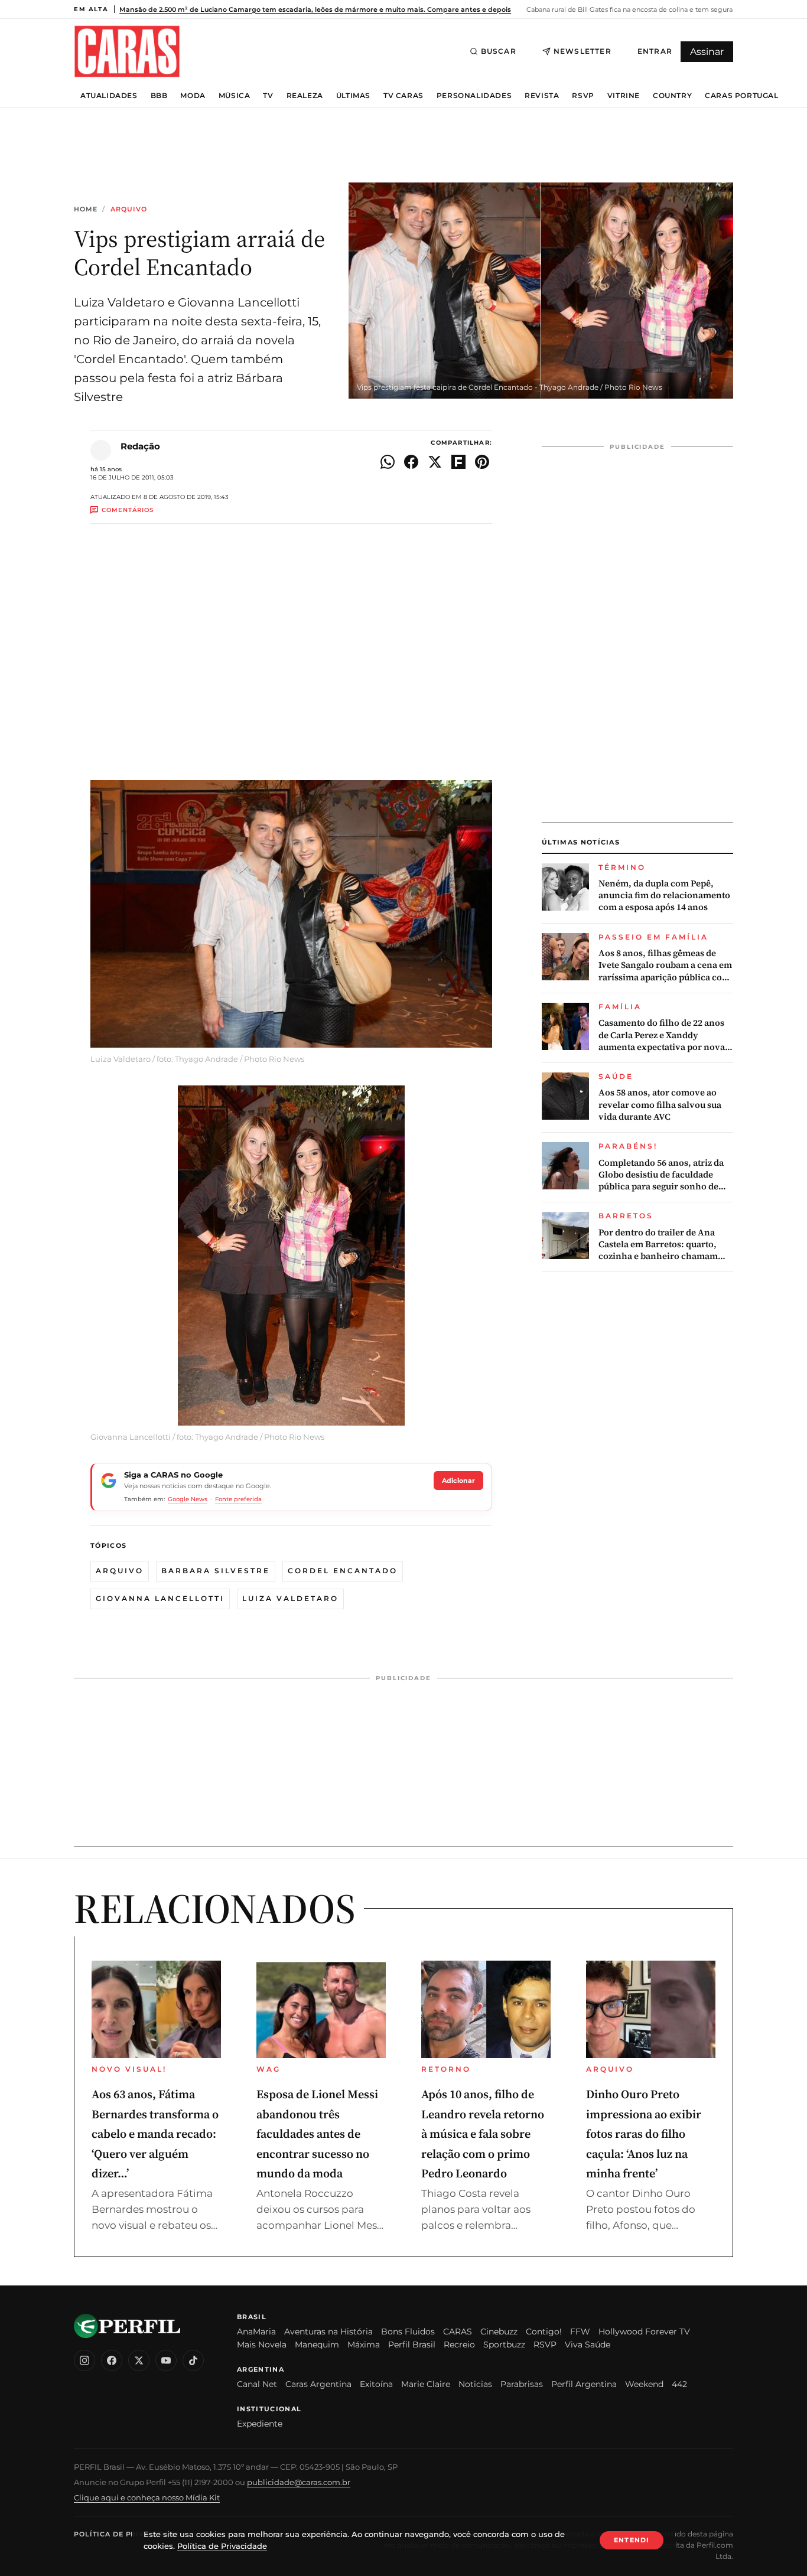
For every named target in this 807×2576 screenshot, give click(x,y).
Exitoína (376, 2384)
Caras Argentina (318, 2384)
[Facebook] (112, 2360)
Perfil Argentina (584, 2384)
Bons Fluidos (408, 2332)
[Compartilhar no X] (435, 462)
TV (268, 96)
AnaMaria (256, 2332)
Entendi (632, 2540)
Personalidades (474, 96)
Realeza (305, 96)
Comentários (128, 510)
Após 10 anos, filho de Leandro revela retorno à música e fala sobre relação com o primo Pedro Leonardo (483, 2134)
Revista (542, 96)
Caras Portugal (741, 96)
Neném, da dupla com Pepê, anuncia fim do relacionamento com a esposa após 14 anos (664, 896)
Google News (188, 1499)
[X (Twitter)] (139, 2360)
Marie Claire (426, 2384)
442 (679, 2384)
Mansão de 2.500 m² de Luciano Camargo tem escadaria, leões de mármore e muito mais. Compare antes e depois (315, 9)
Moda (193, 96)
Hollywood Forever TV (644, 2332)
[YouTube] (166, 2360)
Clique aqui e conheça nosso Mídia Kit (147, 2497)
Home (86, 209)
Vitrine (624, 96)
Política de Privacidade (126, 2534)
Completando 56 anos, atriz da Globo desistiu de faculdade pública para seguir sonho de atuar (661, 1175)
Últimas (353, 96)
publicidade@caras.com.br (299, 2482)
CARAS (458, 2332)
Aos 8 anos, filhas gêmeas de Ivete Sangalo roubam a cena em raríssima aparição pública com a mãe (665, 965)
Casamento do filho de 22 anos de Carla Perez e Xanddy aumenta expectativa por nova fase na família (662, 1035)
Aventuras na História (328, 2332)
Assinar (707, 52)
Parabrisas (522, 2384)
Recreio (459, 2345)
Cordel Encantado (343, 1571)
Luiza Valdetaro (290, 1598)
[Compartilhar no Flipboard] (458, 462)
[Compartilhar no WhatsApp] (388, 462)
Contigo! (544, 2332)
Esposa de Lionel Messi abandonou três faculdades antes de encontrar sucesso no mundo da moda (317, 2134)
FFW (580, 2332)
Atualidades (109, 96)
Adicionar (458, 1481)
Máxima (364, 2345)
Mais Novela (262, 2345)
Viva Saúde (588, 2345)
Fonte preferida (238, 1499)
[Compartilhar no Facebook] (411, 462)
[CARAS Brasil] (127, 51)
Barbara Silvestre (216, 1571)
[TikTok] (193, 2360)
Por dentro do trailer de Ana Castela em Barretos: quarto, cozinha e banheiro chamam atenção (658, 1245)
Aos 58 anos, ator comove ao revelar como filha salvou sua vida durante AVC (660, 1105)
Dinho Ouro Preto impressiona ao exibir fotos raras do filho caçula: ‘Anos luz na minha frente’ (644, 2134)
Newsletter (583, 51)
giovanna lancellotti (160, 1598)
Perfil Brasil (412, 2345)
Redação (140, 446)
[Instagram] (84, 2360)
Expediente (260, 2424)
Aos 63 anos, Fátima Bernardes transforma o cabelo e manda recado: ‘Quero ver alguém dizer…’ (155, 2134)
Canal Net (257, 2384)
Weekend (644, 2384)
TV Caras (403, 96)
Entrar (655, 51)
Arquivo (129, 209)
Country (672, 96)
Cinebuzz (499, 2332)
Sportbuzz (504, 2345)
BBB (159, 96)
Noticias (475, 2384)
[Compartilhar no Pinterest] (482, 462)
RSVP (583, 96)
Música (235, 96)
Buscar (499, 51)
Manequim (317, 2345)
